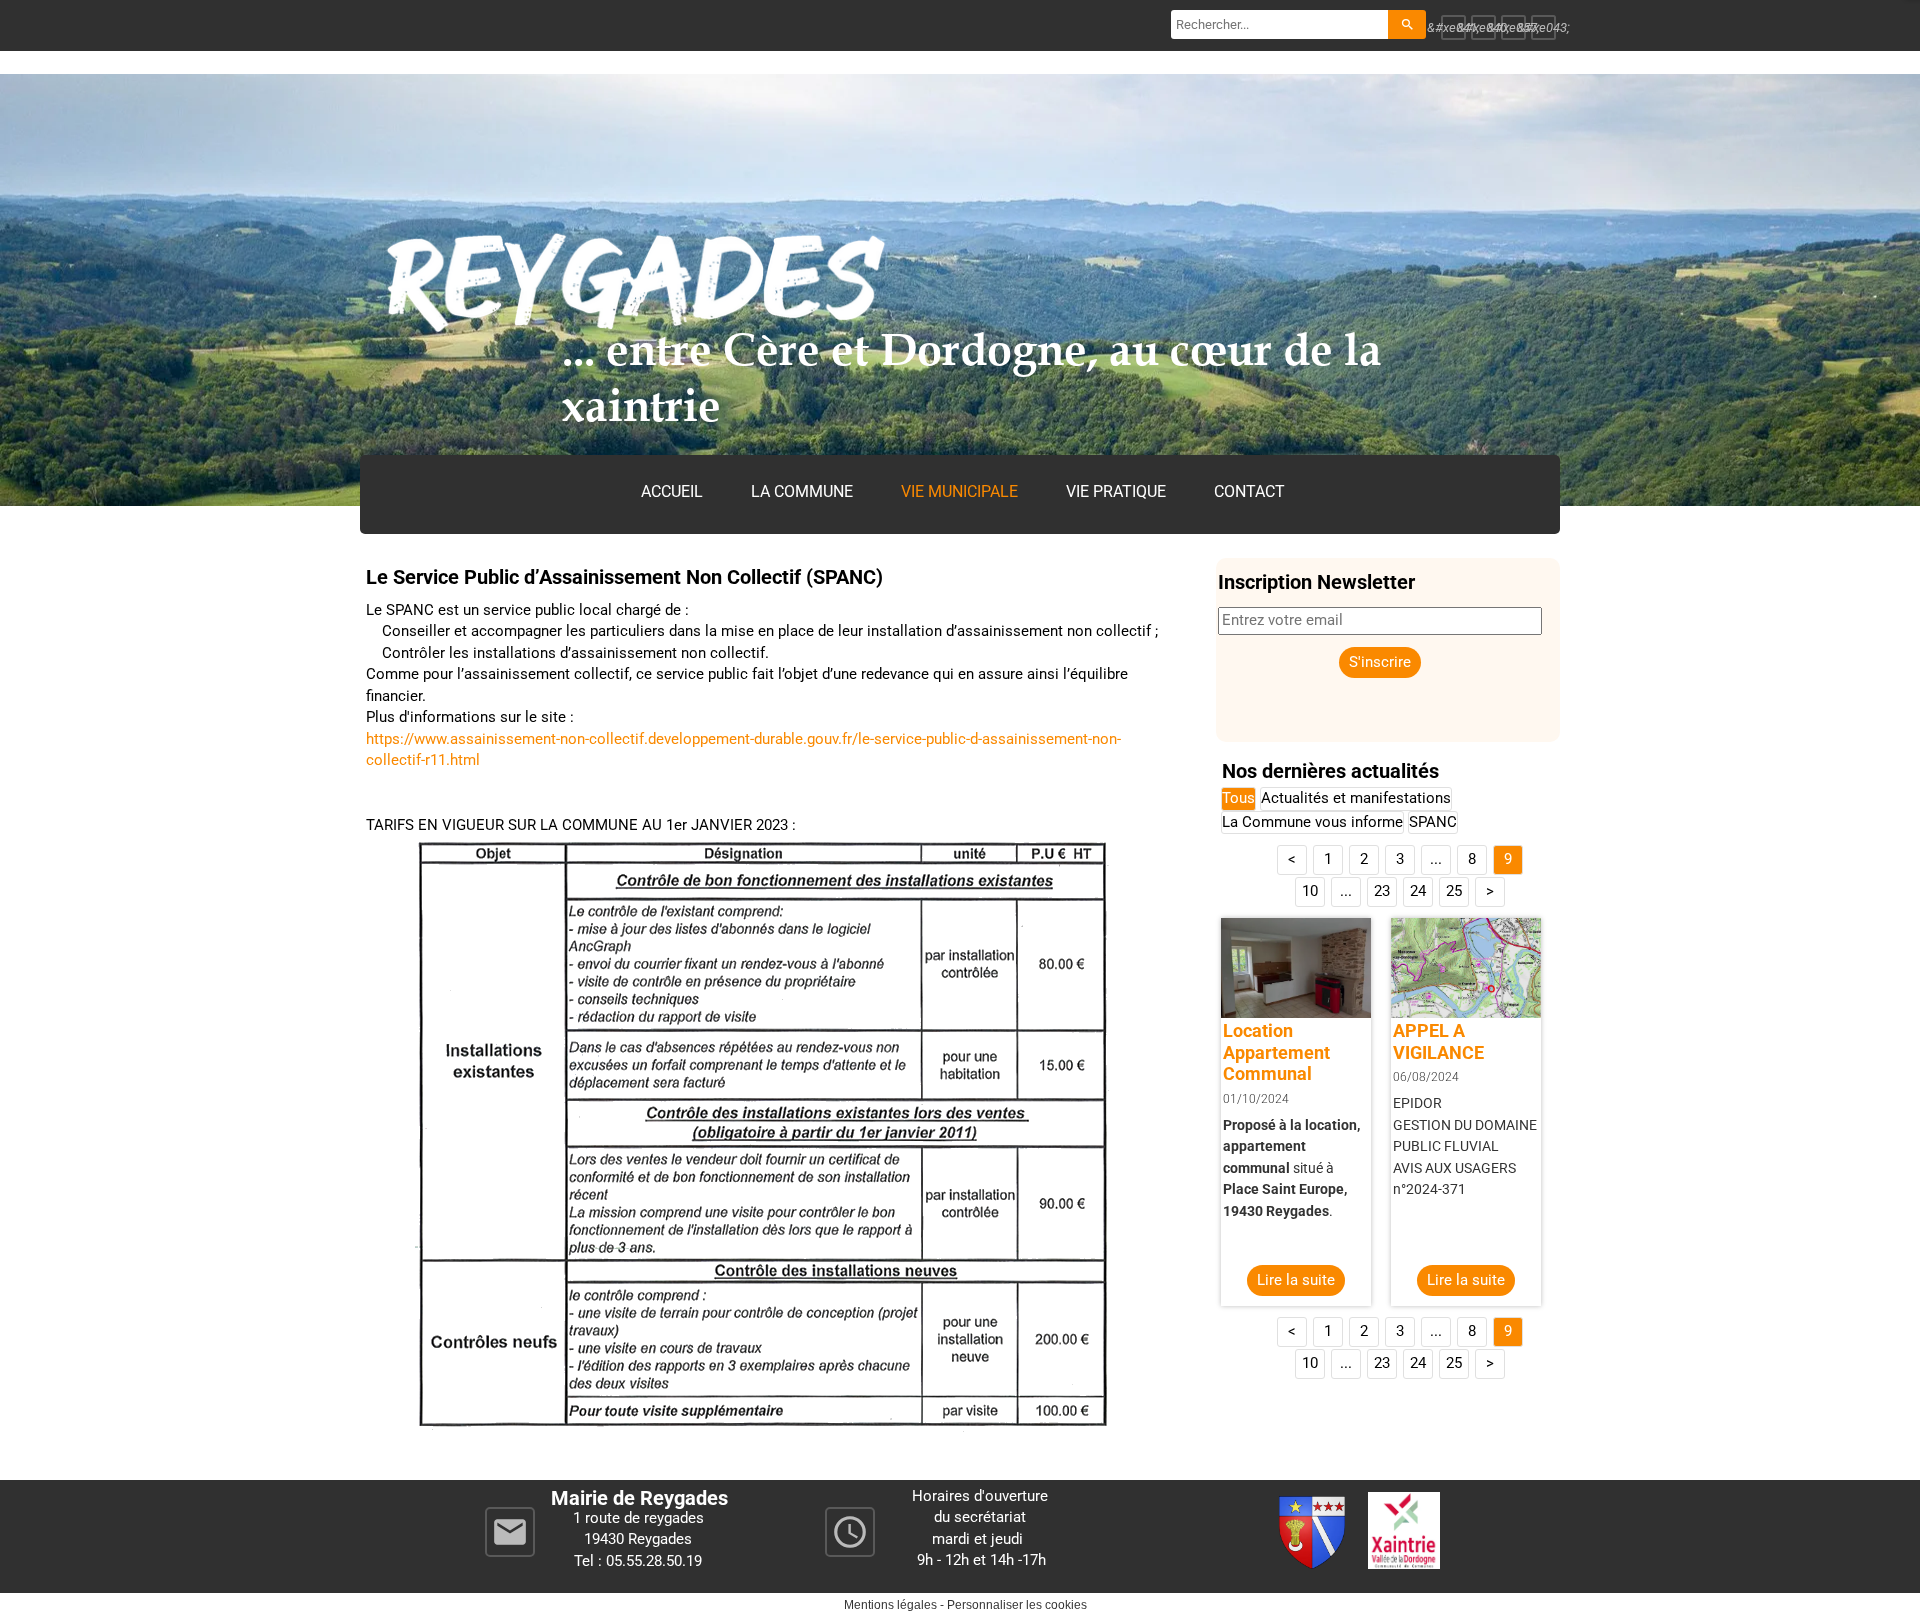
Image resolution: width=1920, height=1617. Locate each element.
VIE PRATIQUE (1116, 491)
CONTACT (1249, 491)
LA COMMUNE (802, 491)
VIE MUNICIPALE (959, 491)
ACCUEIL (672, 491)
